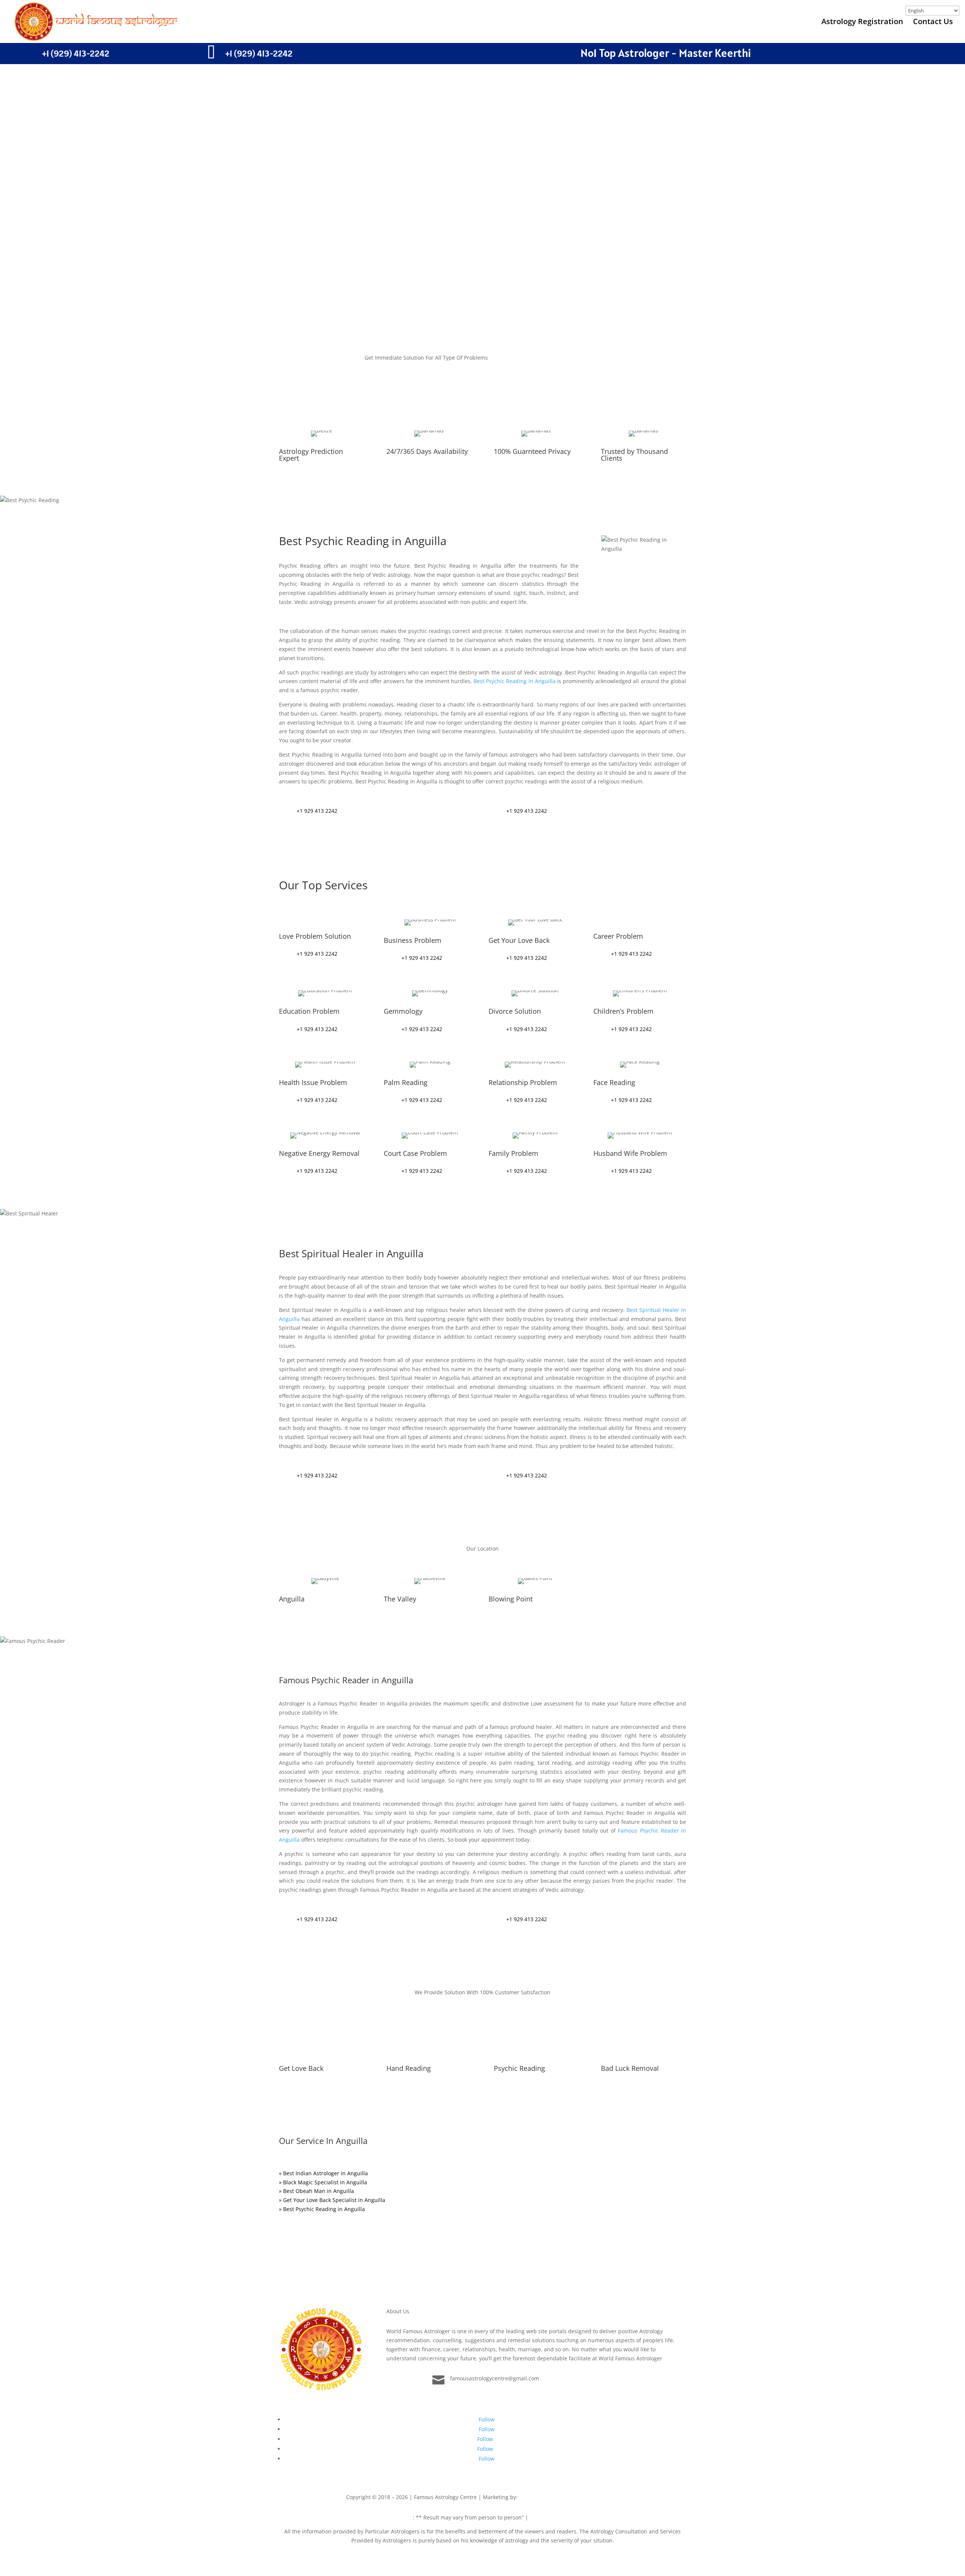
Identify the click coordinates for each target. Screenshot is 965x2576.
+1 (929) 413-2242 (76, 53)
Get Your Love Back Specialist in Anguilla (334, 2200)
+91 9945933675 (599, 2497)
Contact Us (933, 23)
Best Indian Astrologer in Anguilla (325, 2173)
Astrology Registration (862, 23)
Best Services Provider (549, 2497)
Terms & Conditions (554, 2517)
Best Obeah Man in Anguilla (319, 2191)
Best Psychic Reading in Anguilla (515, 681)
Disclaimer (399, 2517)
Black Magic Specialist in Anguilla (325, 2182)
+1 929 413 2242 (317, 811)
